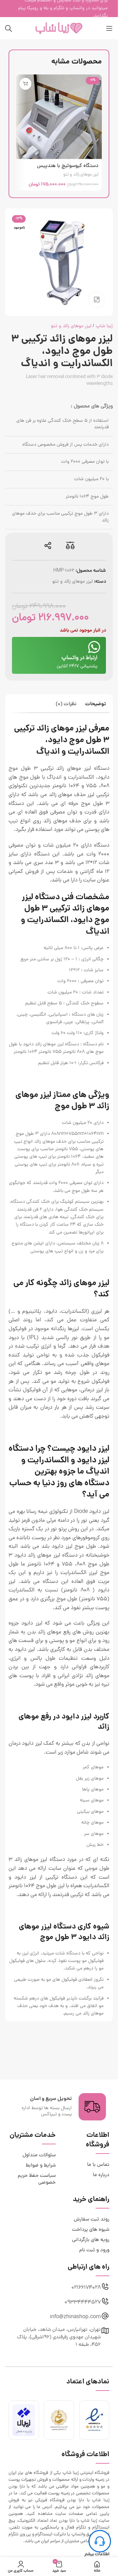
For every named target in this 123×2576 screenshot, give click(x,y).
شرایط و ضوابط (41, 2166)
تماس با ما (98, 2165)
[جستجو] (9, 28)
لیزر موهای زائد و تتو (81, 175)
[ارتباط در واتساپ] (94, 647)
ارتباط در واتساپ (79, 658)
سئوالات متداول (39, 2155)
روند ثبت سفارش (92, 2220)
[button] (25, 84)
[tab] (95, 705)
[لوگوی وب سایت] (59, 29)
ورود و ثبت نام (94, 2250)
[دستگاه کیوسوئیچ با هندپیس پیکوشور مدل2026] (59, 117)
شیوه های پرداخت (91, 2230)
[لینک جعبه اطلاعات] (59, 2107)
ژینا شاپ (104, 326)
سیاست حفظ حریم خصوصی (37, 2179)
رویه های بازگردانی (91, 2240)
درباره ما (101, 2175)
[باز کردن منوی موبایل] (109, 28)
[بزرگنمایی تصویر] (97, 300)
